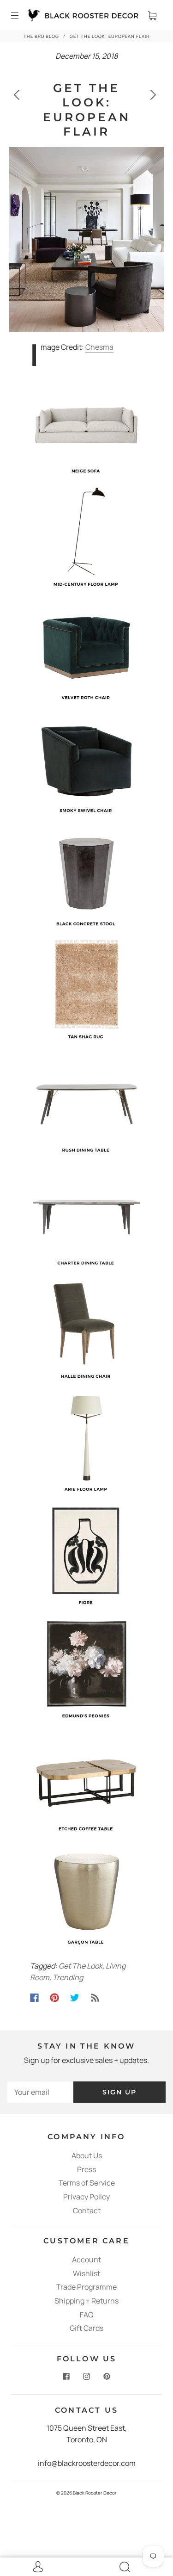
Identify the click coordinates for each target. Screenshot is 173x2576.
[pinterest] (107, 2377)
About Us (87, 2155)
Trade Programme (86, 2287)
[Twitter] (75, 1998)
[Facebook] (34, 1998)
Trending (68, 1977)
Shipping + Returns (86, 2301)
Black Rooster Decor (95, 2493)
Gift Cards (86, 2328)
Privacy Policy (86, 2197)
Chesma (99, 347)
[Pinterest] (54, 1998)
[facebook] (66, 2377)
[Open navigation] (21, 15)
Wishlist (86, 2273)
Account (86, 2260)
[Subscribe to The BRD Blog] (95, 1998)
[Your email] (40, 2092)
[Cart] (152, 15)
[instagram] (87, 2377)
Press (86, 2169)
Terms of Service (87, 2183)
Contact (87, 2211)
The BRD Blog (41, 36)
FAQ (87, 2315)
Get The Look (81, 1966)
